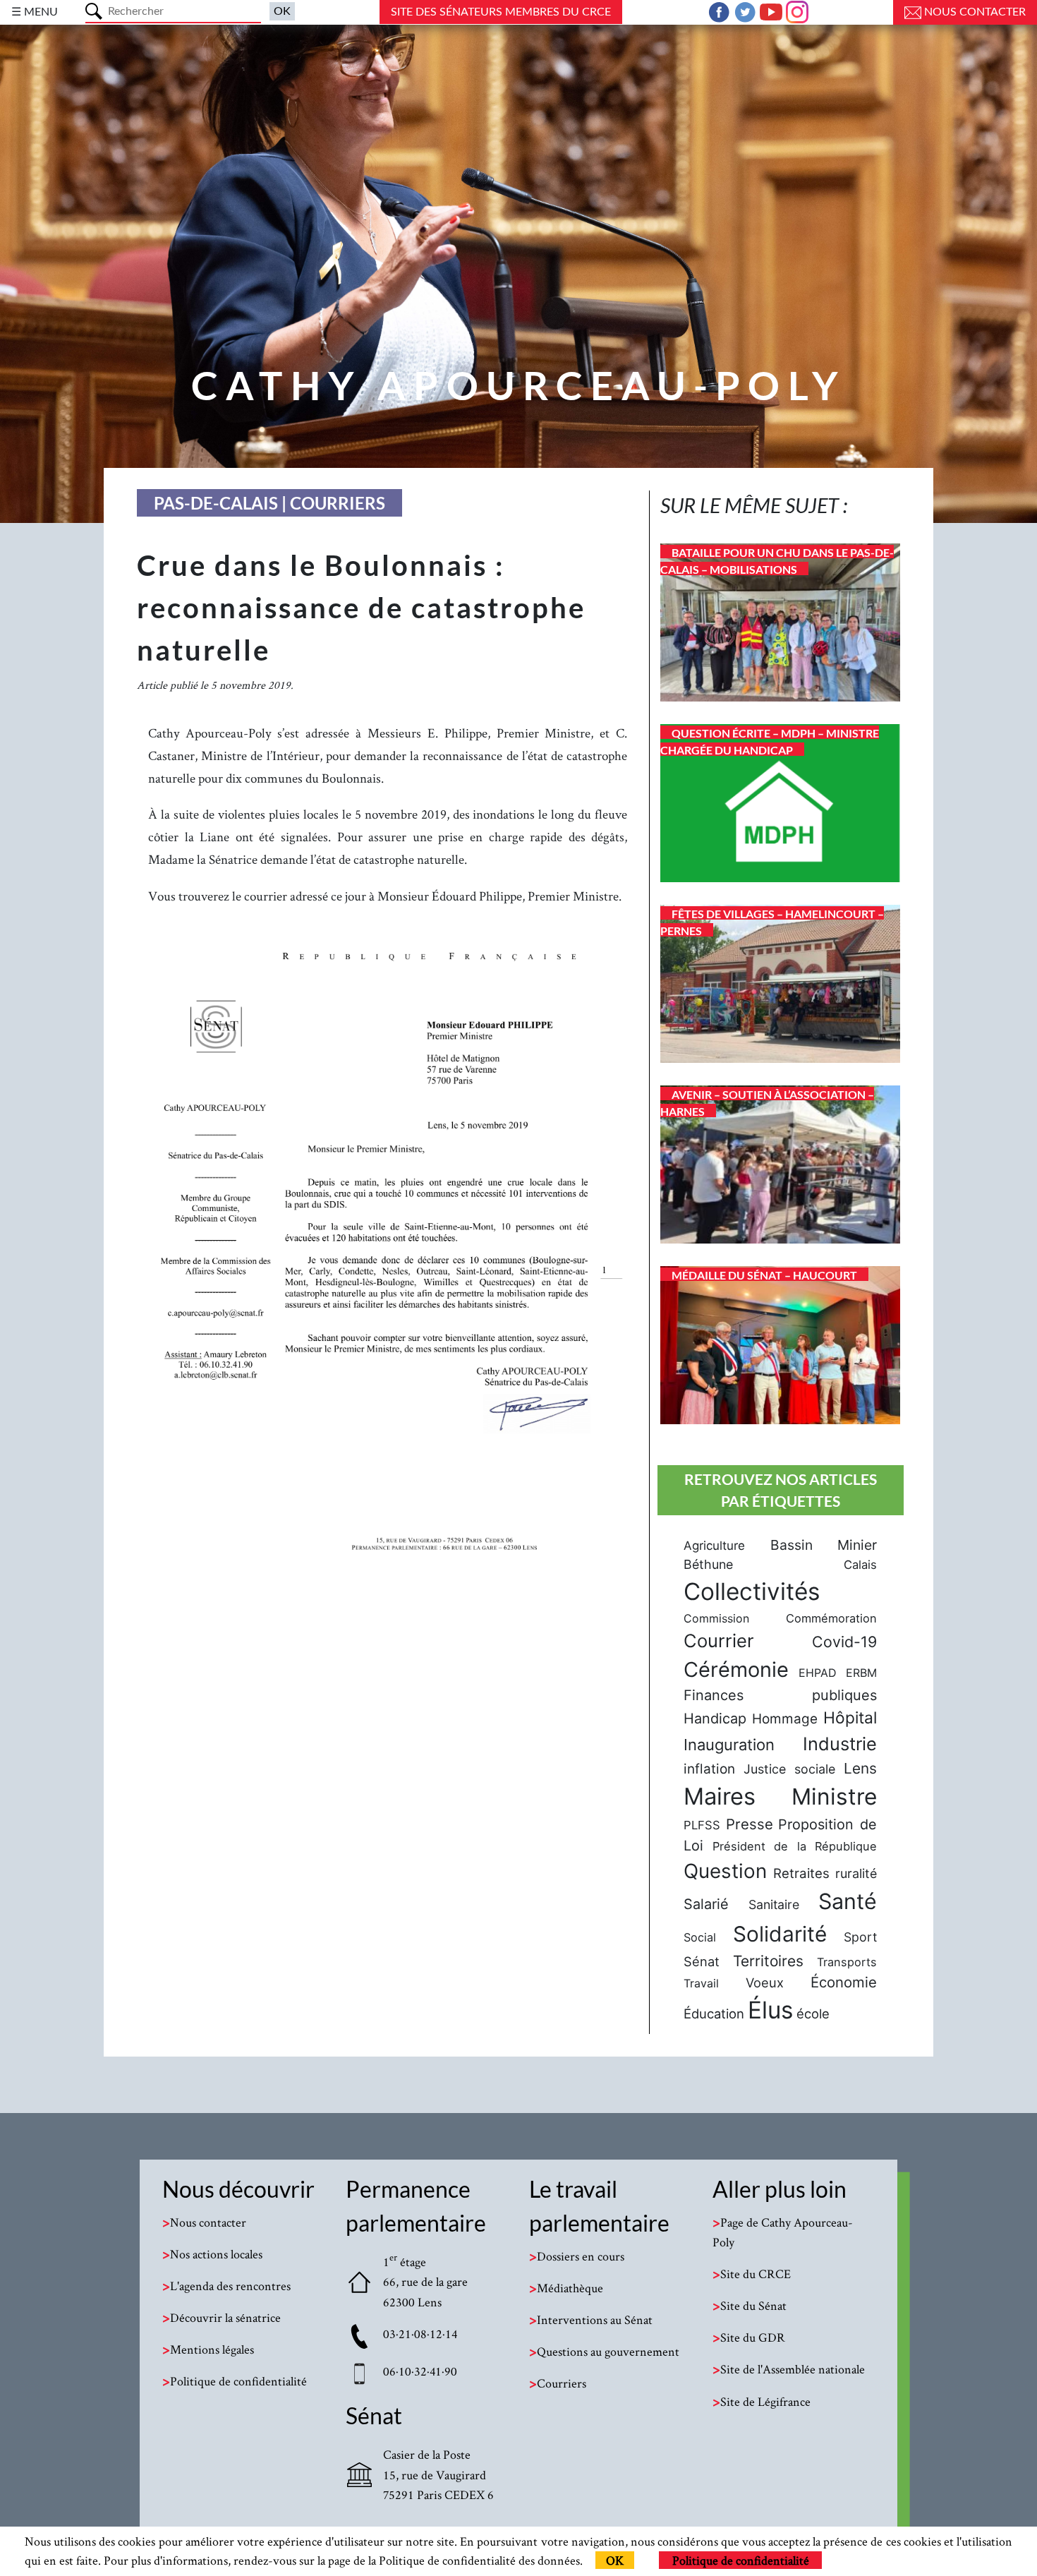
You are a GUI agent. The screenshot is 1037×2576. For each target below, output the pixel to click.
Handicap (715, 1719)
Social (700, 1937)
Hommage (785, 1719)
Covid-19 (844, 1642)
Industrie (840, 1744)
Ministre (834, 1796)
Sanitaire (774, 1904)
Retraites (801, 1873)
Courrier (719, 1641)
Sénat (702, 1961)
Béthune (708, 1564)
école (813, 2014)
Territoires (768, 1961)
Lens (860, 1768)
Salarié (706, 1904)
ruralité (856, 1873)
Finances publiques (780, 1695)
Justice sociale (789, 1769)
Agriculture (714, 1546)
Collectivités (752, 1591)
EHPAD (818, 1673)
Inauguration (729, 1745)
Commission (716, 1618)
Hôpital (850, 1718)
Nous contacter (974, 12)
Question (725, 1871)
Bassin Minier (824, 1545)
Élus (770, 2010)
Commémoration (831, 1618)
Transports (847, 1962)
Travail (701, 1983)
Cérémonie (736, 1669)
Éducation (714, 2014)
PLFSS (702, 1825)
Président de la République (795, 1846)
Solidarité (780, 1934)
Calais (860, 1565)
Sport (860, 1937)
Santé (848, 1901)
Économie (844, 1982)
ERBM (861, 1673)
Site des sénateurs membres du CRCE (501, 12)
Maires (720, 1796)
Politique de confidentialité (741, 2560)
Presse (750, 1824)
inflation (709, 1769)
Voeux (765, 1982)
